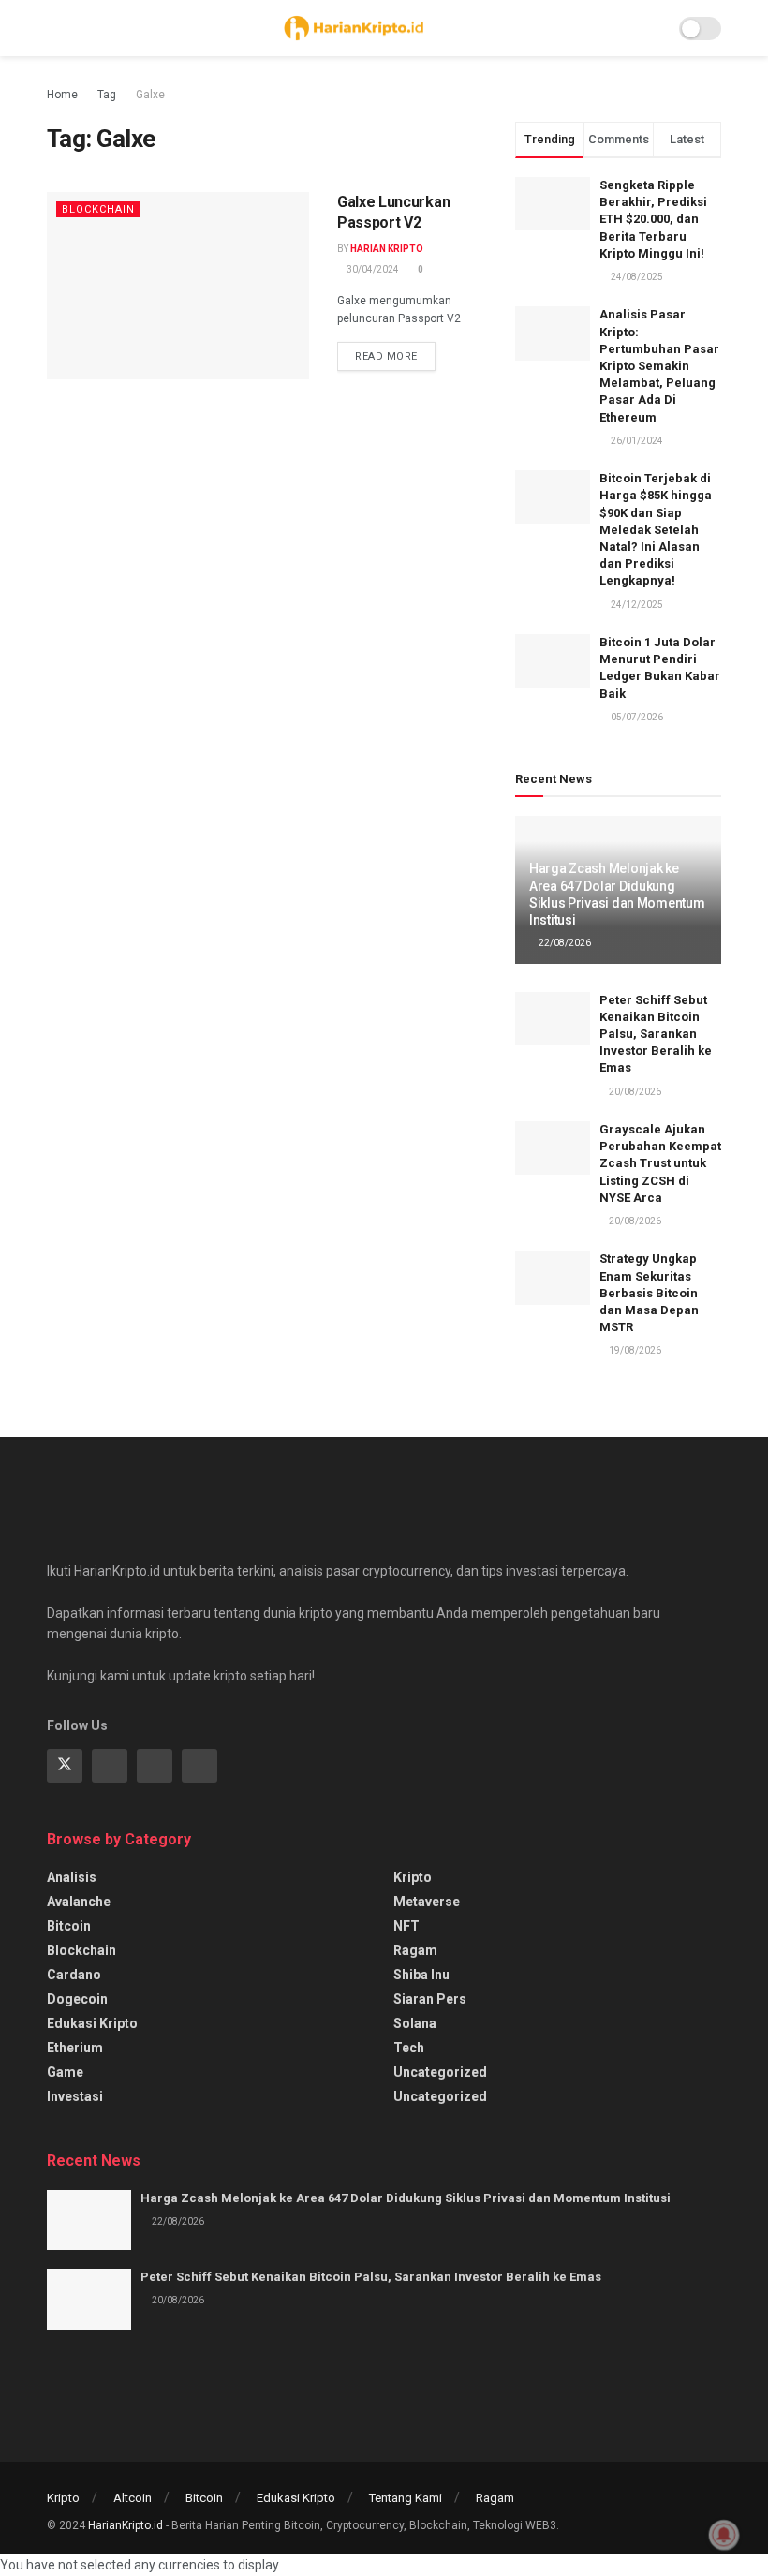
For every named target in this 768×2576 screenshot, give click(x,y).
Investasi (75, 2096)
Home (62, 95)
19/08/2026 (634, 1350)
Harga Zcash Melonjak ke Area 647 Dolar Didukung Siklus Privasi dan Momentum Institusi (406, 2198)
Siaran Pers (430, 1999)
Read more (386, 356)
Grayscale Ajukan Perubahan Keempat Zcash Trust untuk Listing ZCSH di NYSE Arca (660, 1163)
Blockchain (98, 209)
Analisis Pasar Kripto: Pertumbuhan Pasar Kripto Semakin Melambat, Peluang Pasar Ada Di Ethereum (659, 365)
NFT (406, 1926)
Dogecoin (77, 1999)
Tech (409, 2048)
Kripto (413, 1877)
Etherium (75, 2048)
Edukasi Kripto (92, 2023)
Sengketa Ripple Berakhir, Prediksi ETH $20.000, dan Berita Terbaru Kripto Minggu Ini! (653, 219)
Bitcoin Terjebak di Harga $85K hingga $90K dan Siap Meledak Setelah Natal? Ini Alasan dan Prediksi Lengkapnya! (656, 529)
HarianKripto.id (126, 2525)
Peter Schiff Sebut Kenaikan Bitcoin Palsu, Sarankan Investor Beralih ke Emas (656, 1034)
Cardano (74, 1975)
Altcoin (133, 2498)
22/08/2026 (564, 943)
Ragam (415, 1950)
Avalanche (79, 1902)
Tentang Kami (406, 2498)
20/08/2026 (634, 1092)
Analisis (72, 1877)
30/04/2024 (372, 269)
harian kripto (387, 249)
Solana (415, 2023)
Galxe (150, 95)
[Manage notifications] (724, 2535)
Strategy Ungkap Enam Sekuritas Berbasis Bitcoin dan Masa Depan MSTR (649, 1293)
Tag (107, 95)
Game (65, 2072)
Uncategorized (440, 2072)
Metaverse (427, 1902)
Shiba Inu (421, 1975)
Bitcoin (69, 1926)
